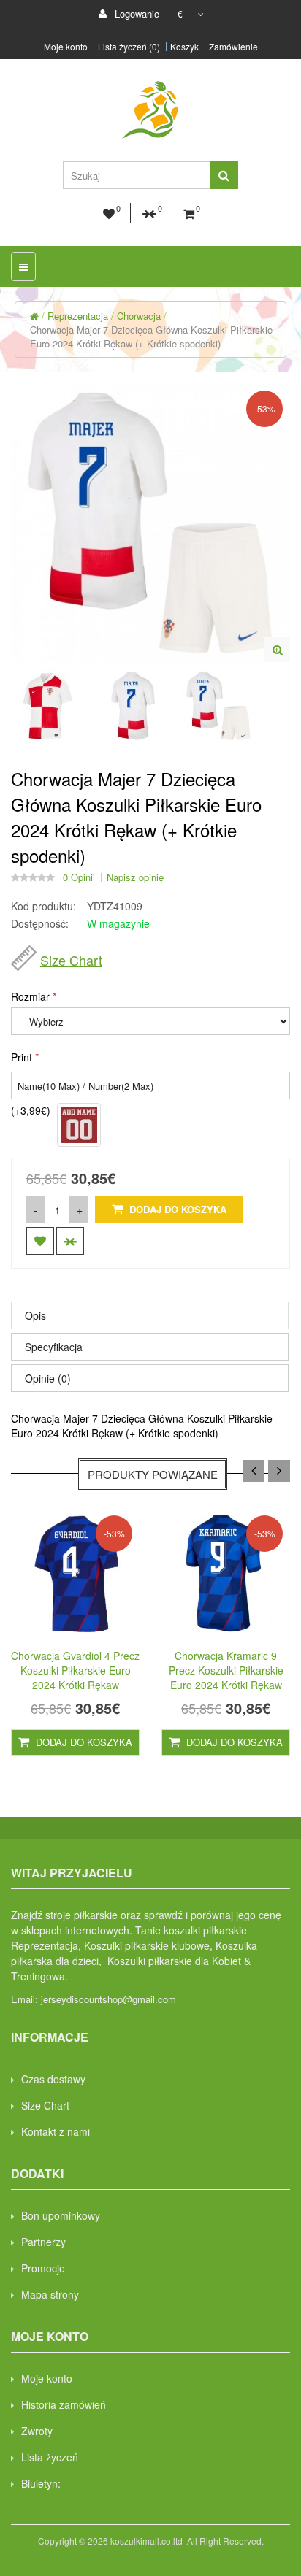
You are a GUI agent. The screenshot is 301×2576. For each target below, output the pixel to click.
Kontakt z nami (56, 2131)
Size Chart (71, 960)
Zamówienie (233, 47)
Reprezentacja (78, 316)
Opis (35, 1315)
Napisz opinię (135, 877)
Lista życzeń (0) (129, 47)
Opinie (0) (48, 1378)
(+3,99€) (31, 1110)
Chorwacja (139, 316)
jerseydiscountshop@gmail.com (108, 1999)
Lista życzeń (50, 2457)
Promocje (43, 2268)
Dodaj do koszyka (176, 1209)
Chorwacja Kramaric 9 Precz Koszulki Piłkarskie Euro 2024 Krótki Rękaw (226, 1670)
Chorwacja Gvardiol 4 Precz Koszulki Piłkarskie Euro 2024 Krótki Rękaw (75, 1670)
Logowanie (136, 14)
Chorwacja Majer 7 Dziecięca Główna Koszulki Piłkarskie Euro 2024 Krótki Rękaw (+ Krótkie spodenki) (151, 337)
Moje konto (66, 47)
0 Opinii (79, 877)
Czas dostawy (53, 2079)
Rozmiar (30, 996)
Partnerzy (43, 2242)
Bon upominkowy (61, 2215)
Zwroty (37, 2431)
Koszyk (184, 47)
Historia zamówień (64, 2404)
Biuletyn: (41, 2483)
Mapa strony (50, 2294)
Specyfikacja (54, 1347)
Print (22, 1057)
